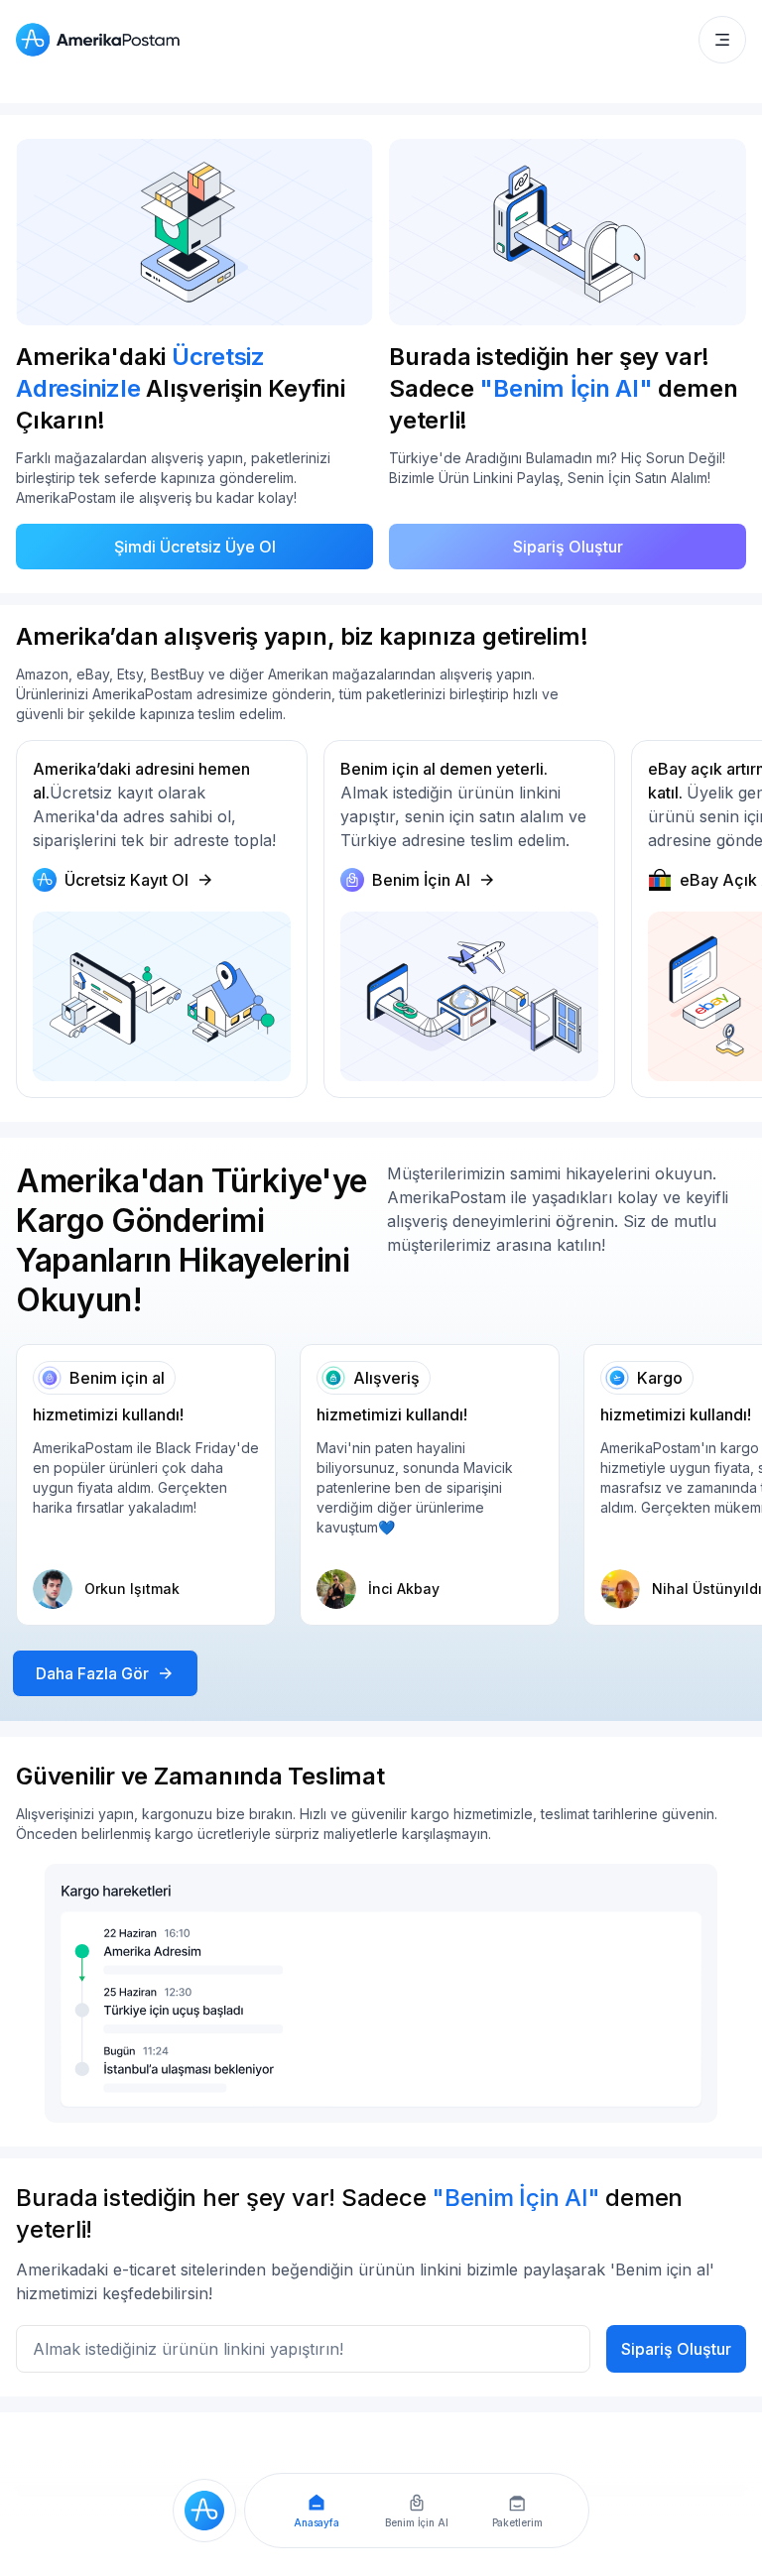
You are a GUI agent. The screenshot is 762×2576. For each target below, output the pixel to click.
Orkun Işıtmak (132, 1589)
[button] (722, 40)
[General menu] (722, 40)
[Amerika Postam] (102, 40)
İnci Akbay (404, 1589)
